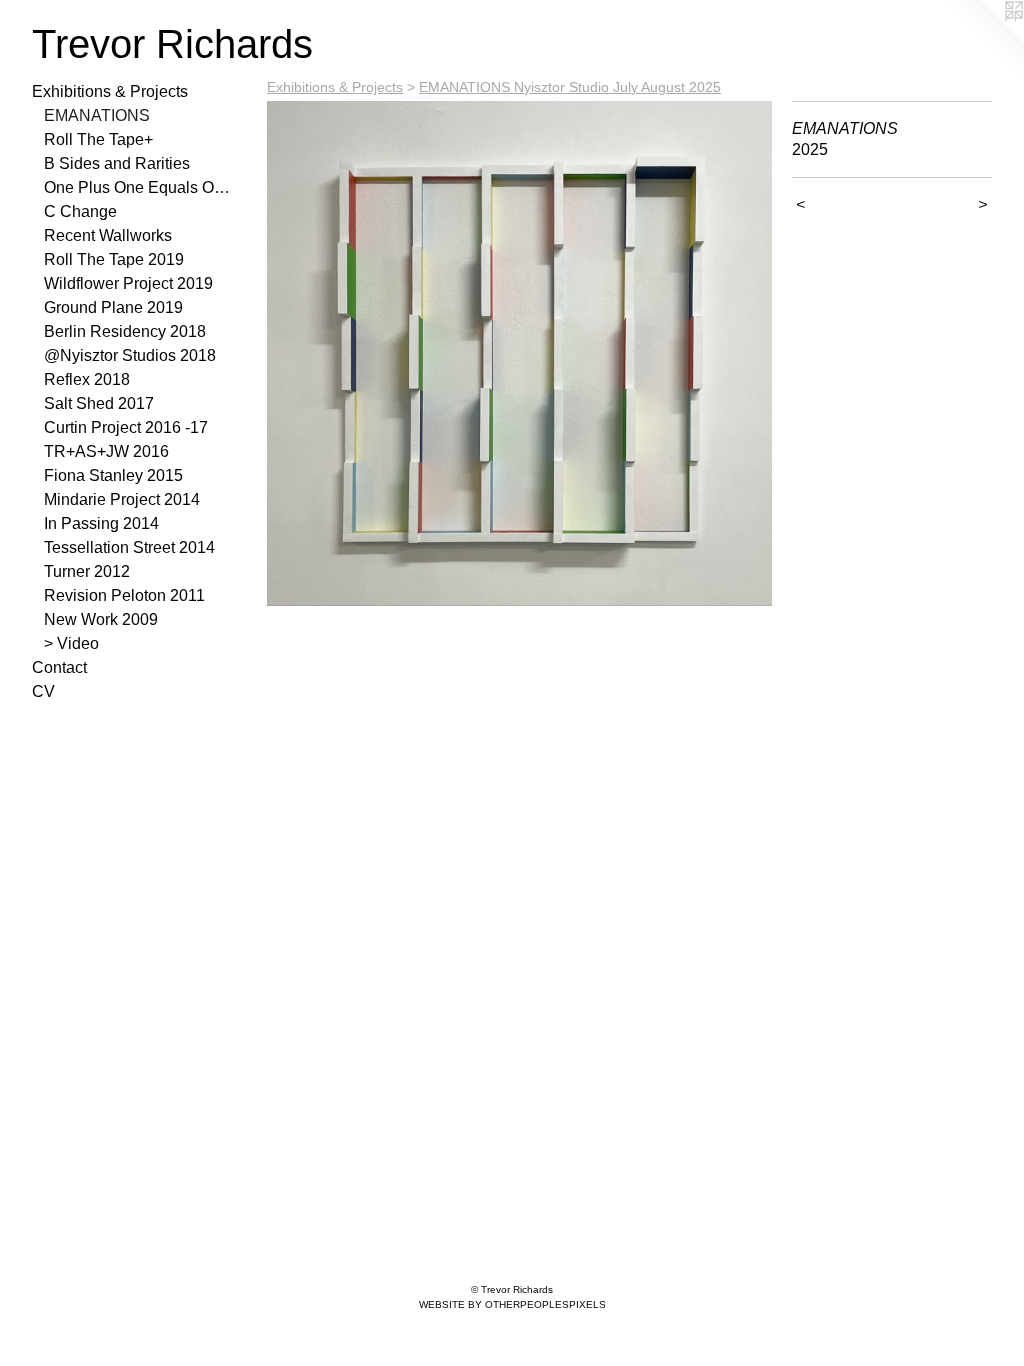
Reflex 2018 (87, 379)
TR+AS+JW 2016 (106, 451)
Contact (59, 667)
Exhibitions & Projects (110, 91)
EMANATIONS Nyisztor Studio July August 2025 (570, 87)
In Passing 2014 (101, 523)
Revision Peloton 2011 (124, 595)
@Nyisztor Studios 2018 (130, 355)
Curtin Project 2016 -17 (126, 427)
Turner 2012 (87, 571)
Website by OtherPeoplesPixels (512, 1304)
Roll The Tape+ (98, 139)
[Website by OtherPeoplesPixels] (984, 40)
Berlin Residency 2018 (125, 331)
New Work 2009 (101, 619)
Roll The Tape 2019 (114, 259)
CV (43, 691)
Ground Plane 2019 (113, 307)
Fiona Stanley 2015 (113, 475)
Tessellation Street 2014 (129, 547)
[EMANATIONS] (519, 353)
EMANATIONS (97, 115)
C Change (80, 211)
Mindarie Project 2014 (122, 499)
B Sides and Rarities (117, 163)
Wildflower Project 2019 (128, 283)
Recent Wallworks (108, 235)
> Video (71, 643)
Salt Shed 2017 (99, 403)
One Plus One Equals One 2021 (138, 187)
